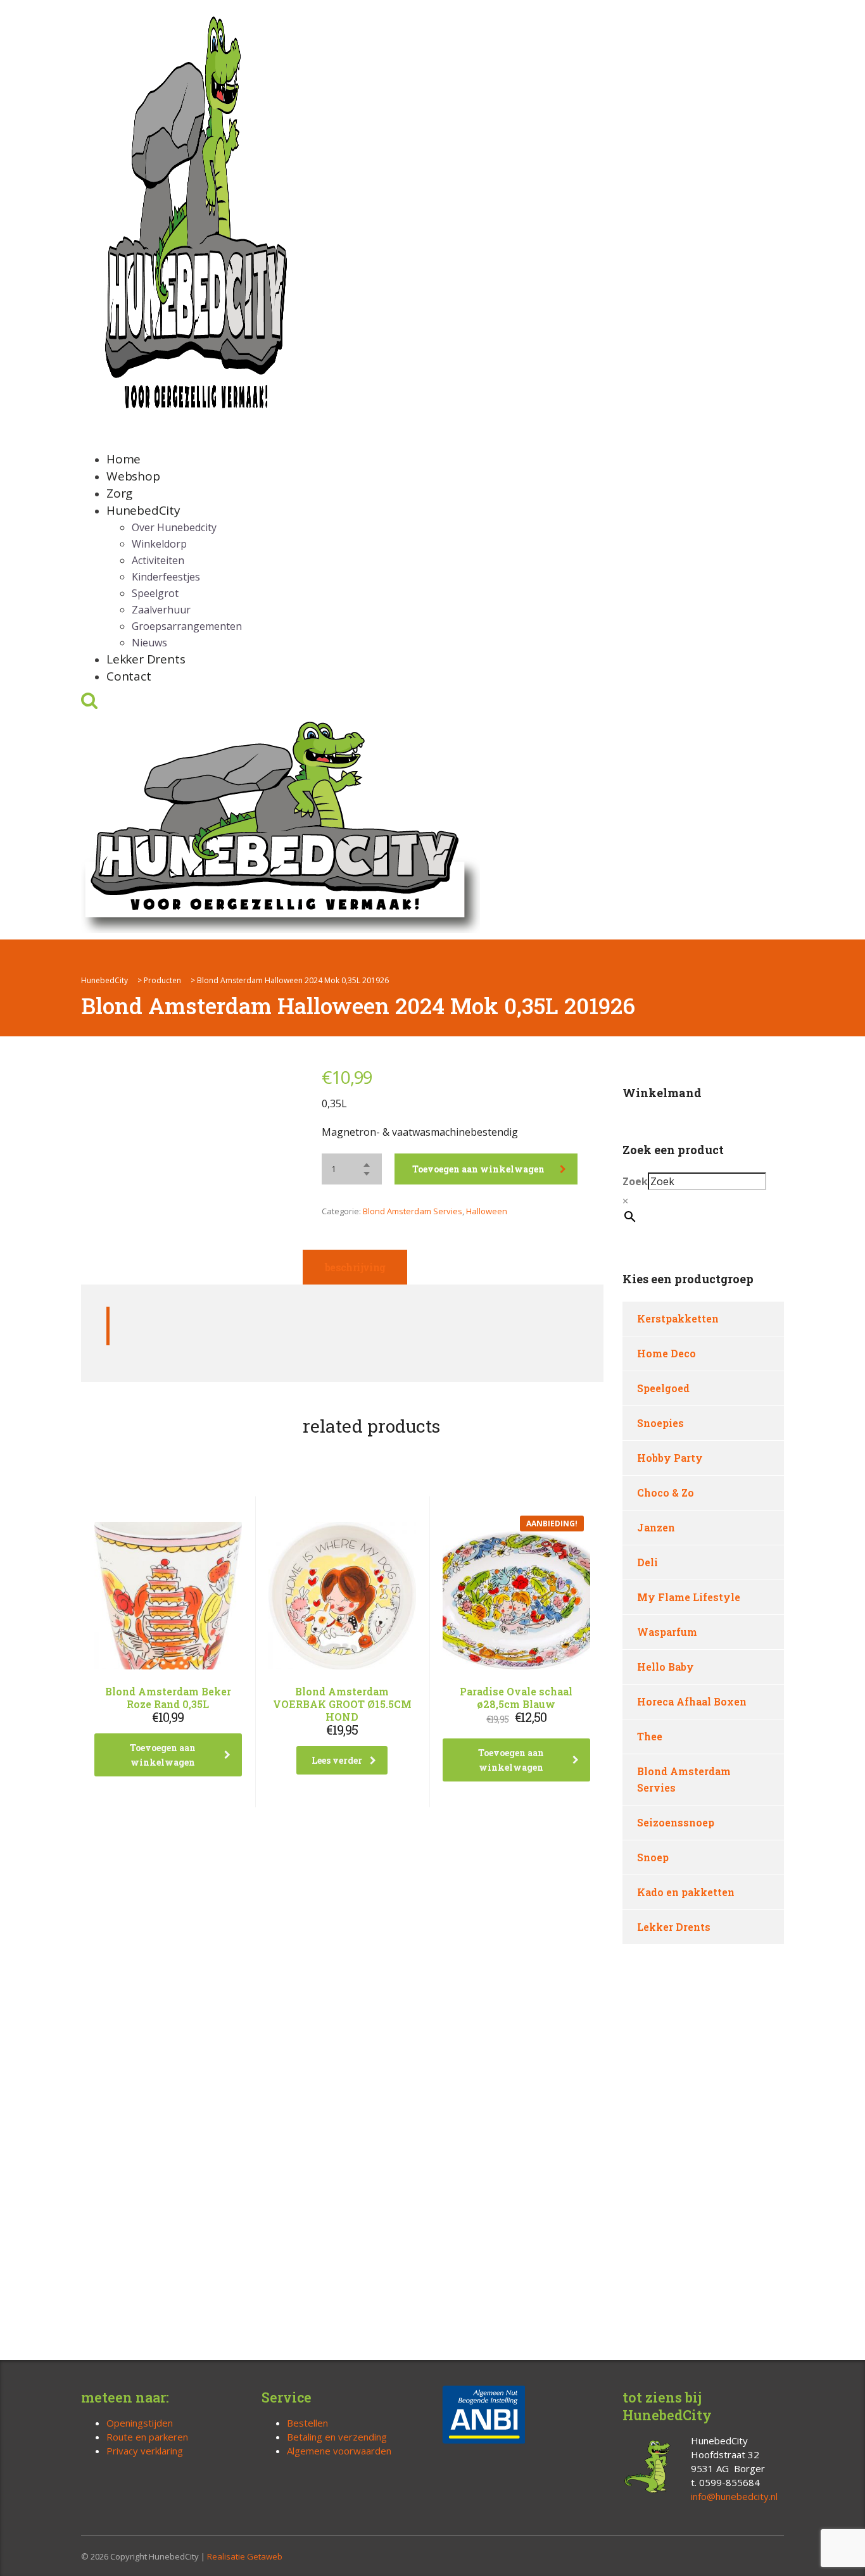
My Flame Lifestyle (689, 1597)
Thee (650, 1736)
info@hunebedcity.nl (734, 2496)
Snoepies (660, 1423)
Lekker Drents (146, 659)
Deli (647, 1562)
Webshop (133, 476)
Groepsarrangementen (187, 626)
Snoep (653, 1857)
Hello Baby (666, 1667)
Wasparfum (667, 1632)
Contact (129, 676)
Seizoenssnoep (676, 1822)
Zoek (635, 1181)
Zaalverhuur (161, 610)
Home (123, 459)
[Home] (281, 824)
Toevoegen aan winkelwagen (478, 1169)
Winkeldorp (159, 544)
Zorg (119, 493)
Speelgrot (155, 593)
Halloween (487, 1211)
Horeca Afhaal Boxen (692, 1701)
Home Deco (666, 1353)
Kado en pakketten (686, 1892)
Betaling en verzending (337, 2437)
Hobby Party (670, 1458)
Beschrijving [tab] (355, 1267)
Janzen (656, 1527)
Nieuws (149, 643)
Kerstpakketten (678, 1318)
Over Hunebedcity (174, 527)
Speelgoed (663, 1388)
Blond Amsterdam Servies (413, 1211)
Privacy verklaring (145, 2451)
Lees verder (337, 1760)
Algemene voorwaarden (339, 2451)
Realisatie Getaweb (245, 2556)
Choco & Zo (666, 1492)
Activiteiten (158, 560)
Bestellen (307, 2423)
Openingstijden (140, 2423)
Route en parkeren (147, 2437)
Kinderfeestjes (166, 577)
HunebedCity (143, 510)
